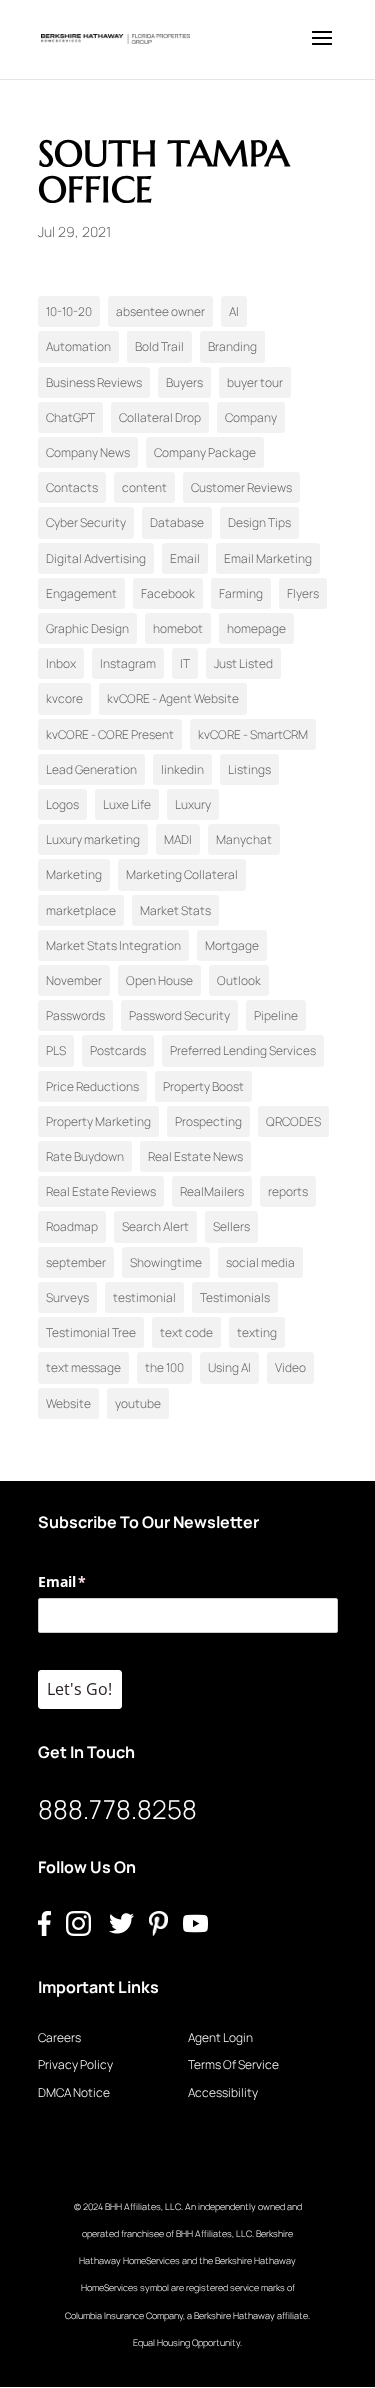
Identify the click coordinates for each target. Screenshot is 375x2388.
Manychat (244, 839)
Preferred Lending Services (243, 1050)
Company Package (205, 452)
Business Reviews (94, 382)
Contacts (72, 487)
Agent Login (220, 2037)
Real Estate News (195, 1156)
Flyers (303, 593)
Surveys (67, 1297)
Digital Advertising (96, 558)
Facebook (168, 593)
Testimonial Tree (91, 1332)
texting (257, 1332)
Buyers (184, 382)
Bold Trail (159, 346)
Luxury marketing (93, 839)
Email (185, 558)
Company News (88, 452)
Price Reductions (92, 1086)
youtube (138, 1403)
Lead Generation (91, 769)
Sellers (231, 1226)
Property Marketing (98, 1121)
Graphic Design (87, 628)
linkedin (182, 769)
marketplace (81, 910)
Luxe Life (127, 804)
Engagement (81, 593)
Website (68, 1403)
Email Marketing (268, 558)
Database (177, 522)
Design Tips (259, 522)
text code (186, 1332)
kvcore (64, 698)
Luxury (193, 804)
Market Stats (175, 910)
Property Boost (203, 1086)
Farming (241, 593)
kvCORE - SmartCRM (253, 734)
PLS (56, 1050)
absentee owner (160, 311)
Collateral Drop (160, 417)
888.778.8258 (117, 1809)
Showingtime (166, 1262)
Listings (249, 769)
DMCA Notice (74, 2092)
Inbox (61, 663)
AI (234, 311)
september (76, 1262)
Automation (78, 346)
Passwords (75, 1015)
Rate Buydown (85, 1156)
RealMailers (212, 1191)
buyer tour (255, 382)
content (144, 487)
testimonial (144, 1297)
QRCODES (293, 1121)
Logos (62, 804)
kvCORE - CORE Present (110, 734)
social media (260, 1262)
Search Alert (155, 1226)
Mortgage (232, 945)
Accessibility (223, 2092)
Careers (59, 2037)
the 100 (164, 1367)
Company (251, 417)
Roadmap (72, 1226)
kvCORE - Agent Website (173, 698)
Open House (159, 980)
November (74, 980)
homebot (178, 628)
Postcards (118, 1050)
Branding (232, 346)
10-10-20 (69, 311)
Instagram (128, 663)
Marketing (74, 874)
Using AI (229, 1367)
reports (288, 1191)
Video (290, 1367)
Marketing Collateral (182, 874)
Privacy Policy (75, 2064)
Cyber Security (86, 522)
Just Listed (243, 663)
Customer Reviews (241, 487)
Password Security (179, 1015)
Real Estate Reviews (101, 1191)
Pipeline (276, 1015)
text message (83, 1367)
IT (185, 663)
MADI (178, 839)
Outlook (239, 980)
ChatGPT (70, 417)
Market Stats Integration (113, 945)
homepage (256, 628)
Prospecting (208, 1121)
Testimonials (235, 1297)
